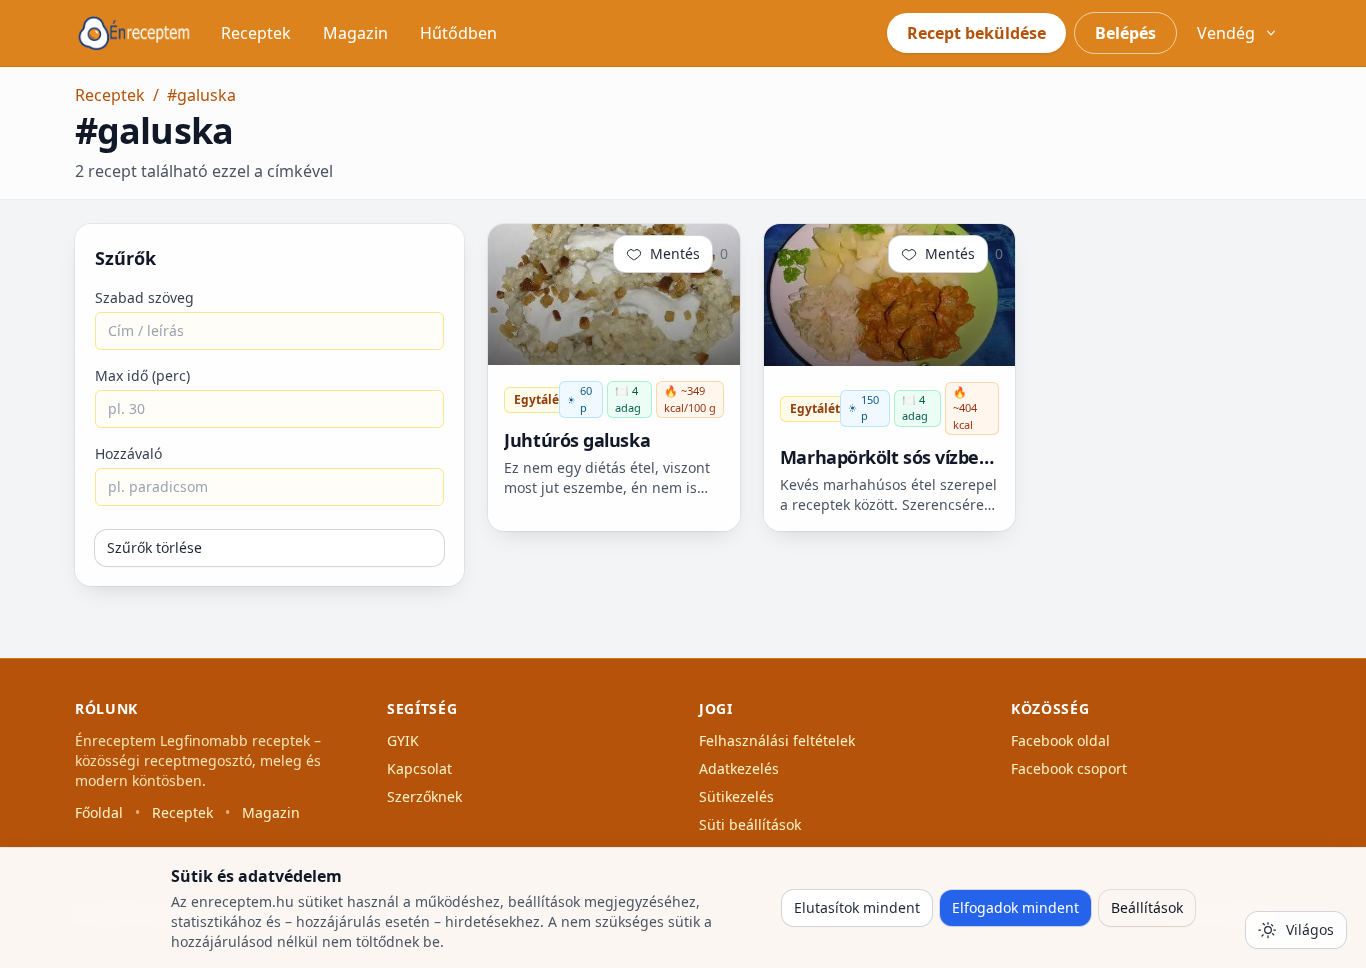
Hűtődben (458, 33)
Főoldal (99, 812)
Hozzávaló (128, 453)
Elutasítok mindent (857, 907)
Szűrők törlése (154, 547)
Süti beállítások (750, 824)
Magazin (355, 33)
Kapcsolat (419, 768)
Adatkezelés (739, 768)
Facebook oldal (1060, 740)
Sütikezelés (736, 796)
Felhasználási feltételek (777, 740)
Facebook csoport (1069, 768)
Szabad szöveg (144, 297)
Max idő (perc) (142, 375)
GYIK (403, 740)
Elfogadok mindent (1015, 907)
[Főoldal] (134, 33)
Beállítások (1147, 907)
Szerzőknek (424, 796)
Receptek (256, 33)
